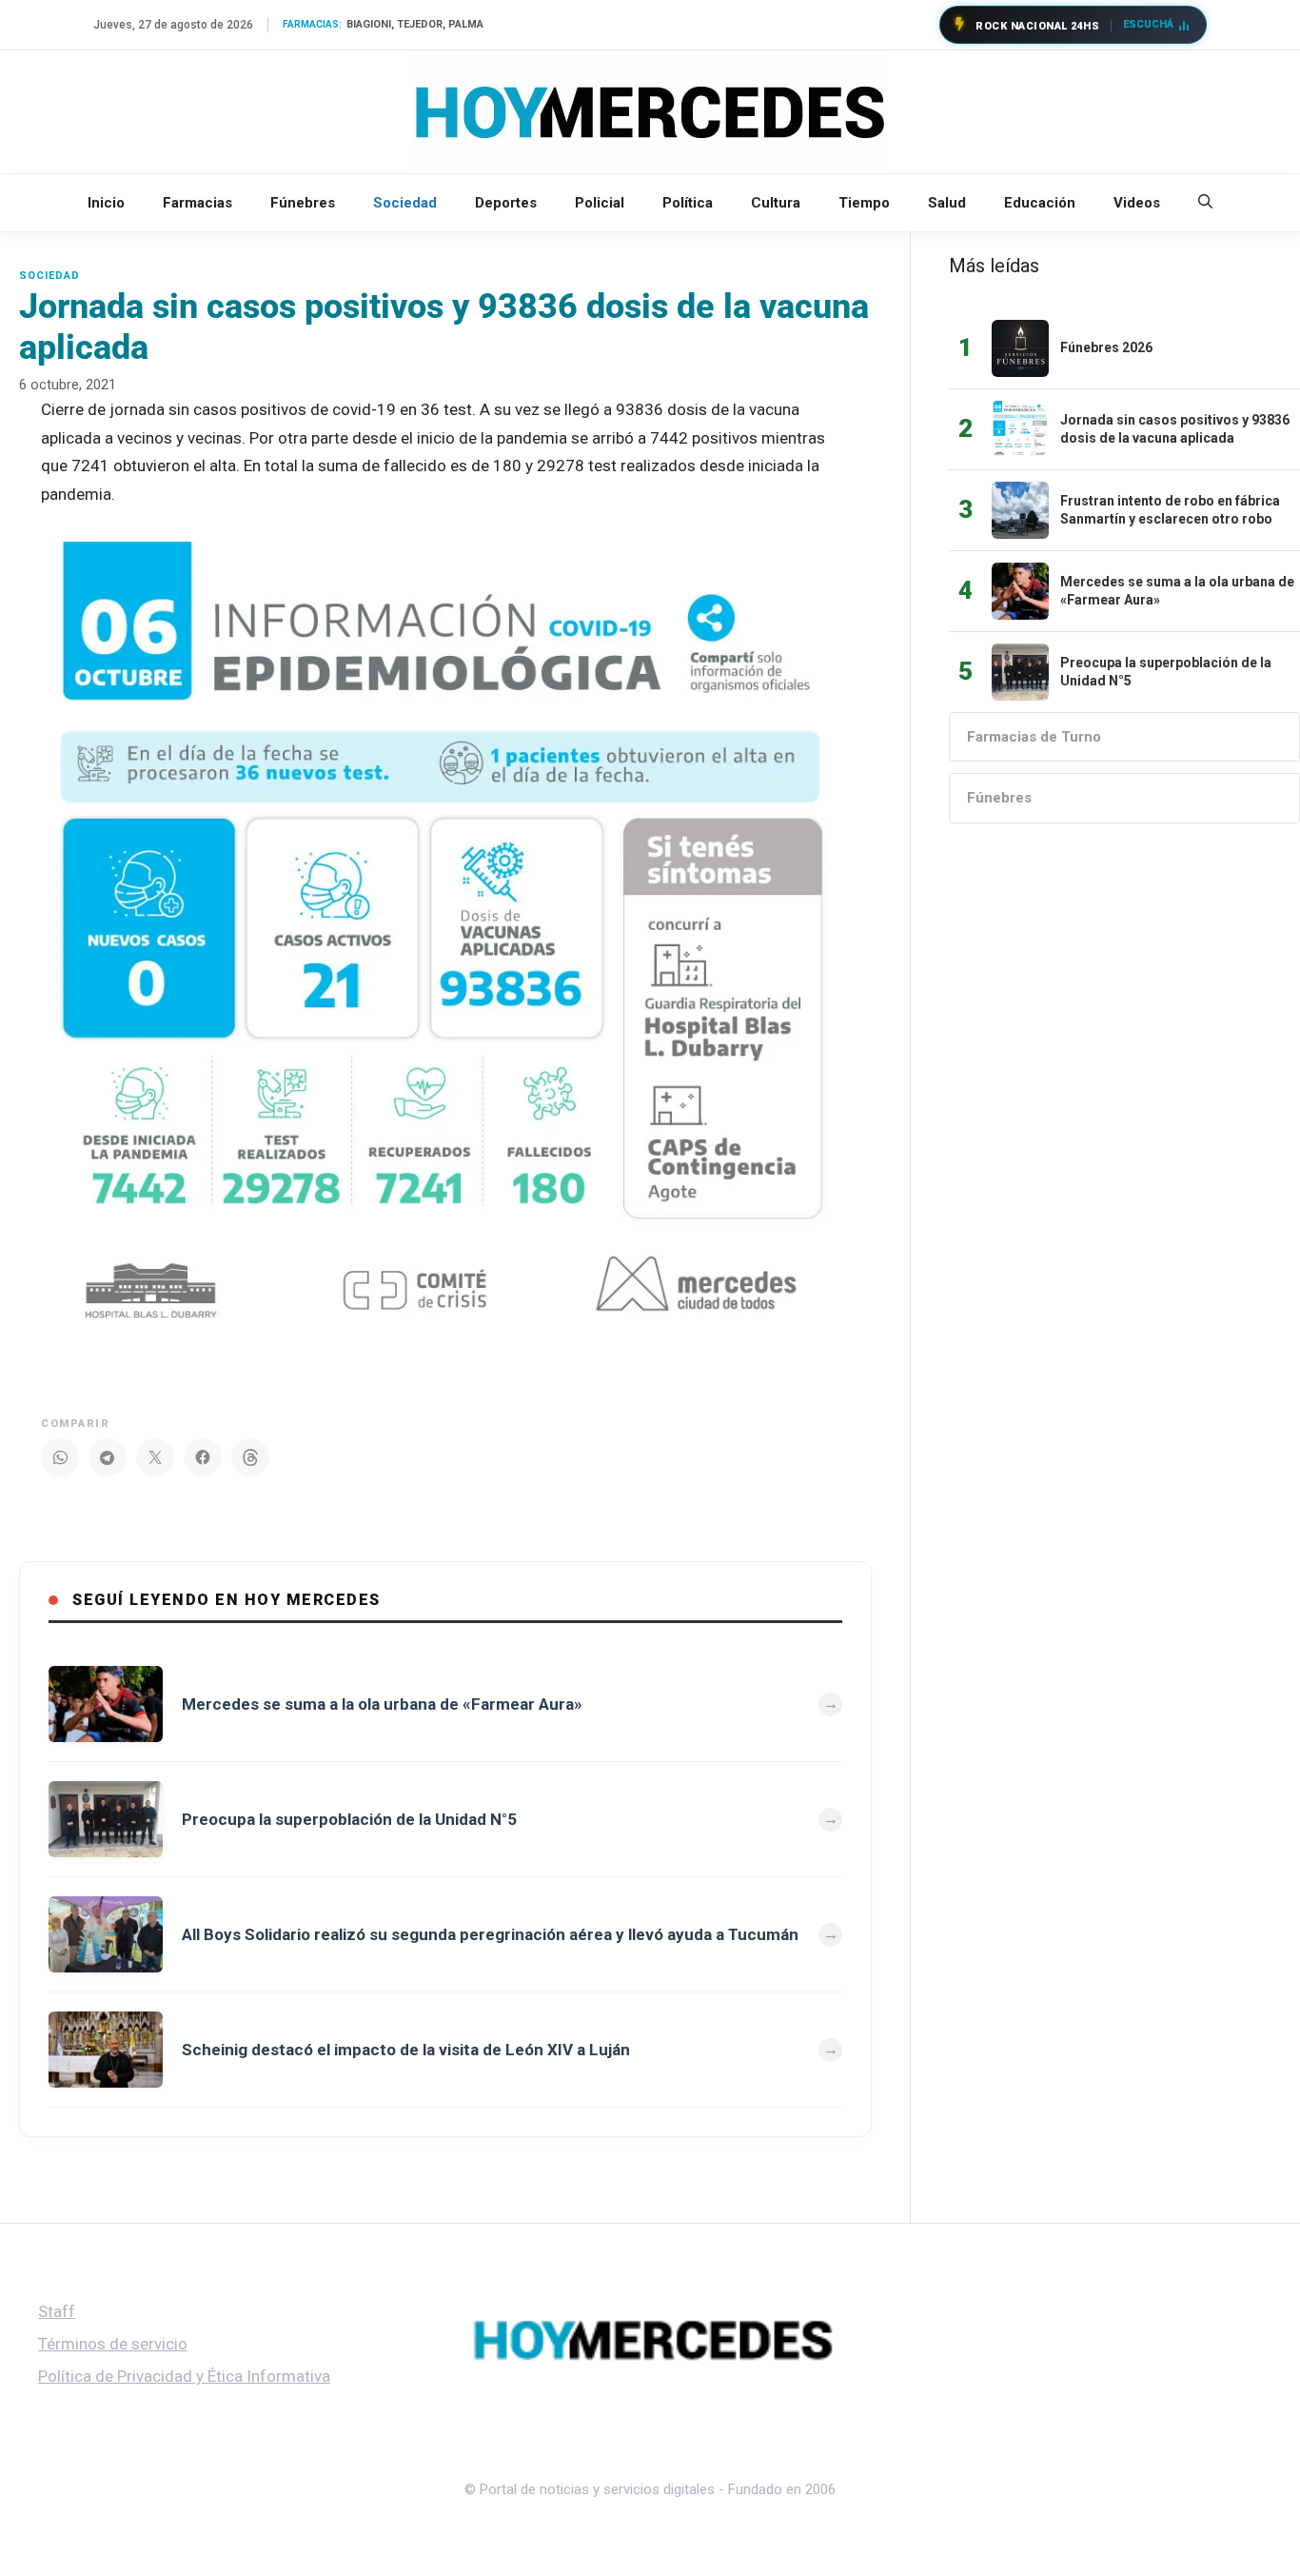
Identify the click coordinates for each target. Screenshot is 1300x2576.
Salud (947, 203)
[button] (1205, 203)
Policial (600, 203)
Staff (57, 2311)
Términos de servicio (113, 2344)
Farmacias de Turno (1034, 737)
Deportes (506, 203)
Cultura (776, 203)
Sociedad (405, 203)
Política (688, 203)
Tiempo (864, 203)
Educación (1040, 203)
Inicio (106, 203)
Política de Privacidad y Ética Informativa (184, 2376)
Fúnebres (303, 203)
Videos (1137, 203)
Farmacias (197, 203)
